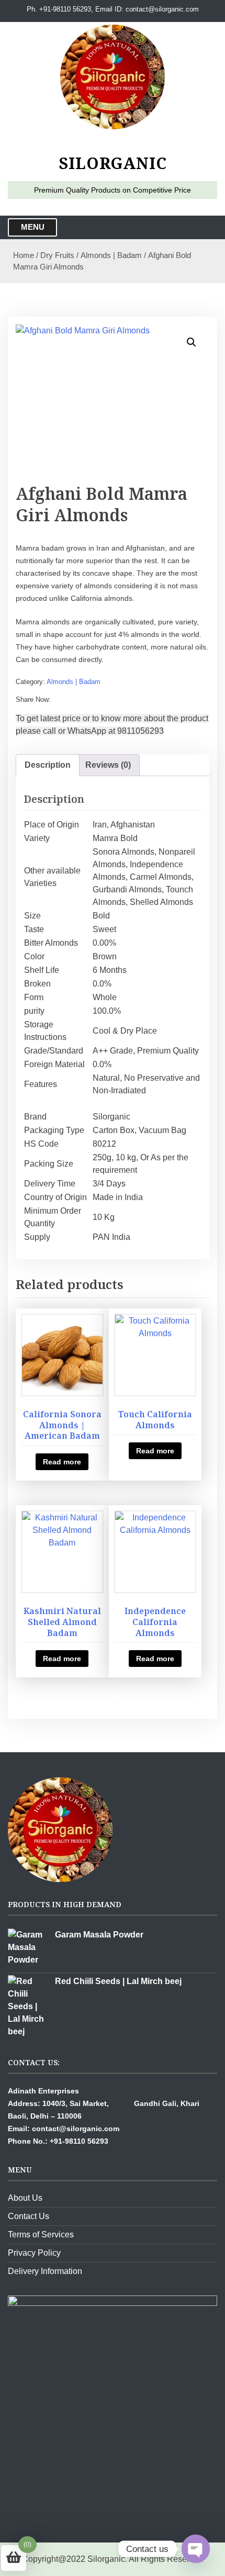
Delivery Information (45, 2271)
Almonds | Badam (111, 255)
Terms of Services (41, 2235)
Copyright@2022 (54, 2559)
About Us (25, 2198)
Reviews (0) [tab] (108, 765)
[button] (192, 342)
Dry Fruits (57, 255)
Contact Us (29, 2216)
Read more (62, 1462)
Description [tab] (48, 765)
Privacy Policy (34, 2253)
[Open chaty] (196, 2549)
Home (24, 255)
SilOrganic (113, 163)
